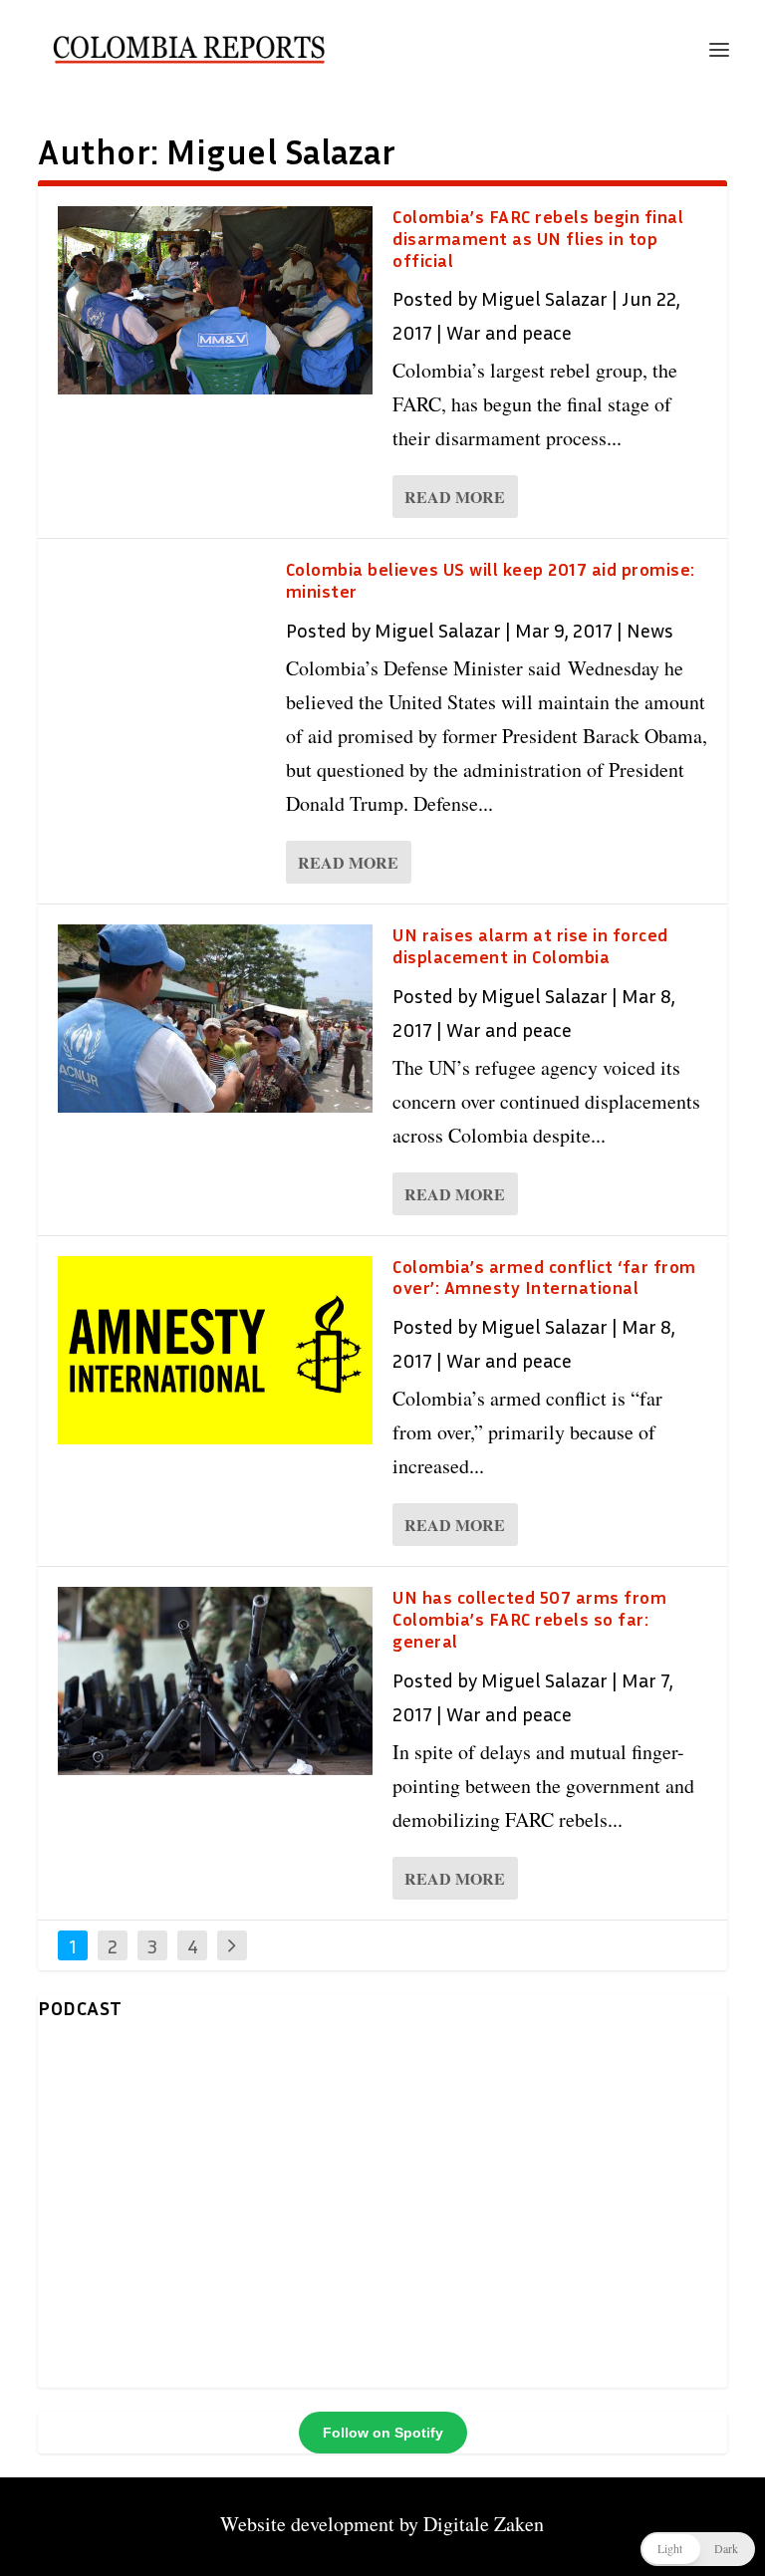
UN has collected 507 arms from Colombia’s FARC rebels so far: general (529, 1619)
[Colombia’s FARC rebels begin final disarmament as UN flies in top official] (215, 300)
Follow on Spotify (383, 2433)
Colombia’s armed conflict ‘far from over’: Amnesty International (544, 1277)
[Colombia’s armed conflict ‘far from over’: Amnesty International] (215, 1350)
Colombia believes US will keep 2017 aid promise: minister (491, 580)
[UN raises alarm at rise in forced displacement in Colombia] (215, 1019)
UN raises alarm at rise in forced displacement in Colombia (530, 945)
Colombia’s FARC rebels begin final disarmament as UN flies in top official (538, 238)
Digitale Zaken (484, 2524)
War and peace (509, 332)
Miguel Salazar (544, 298)
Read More (455, 497)
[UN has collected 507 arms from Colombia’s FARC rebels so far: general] (215, 1681)
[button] (698, 2549)
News (650, 630)
